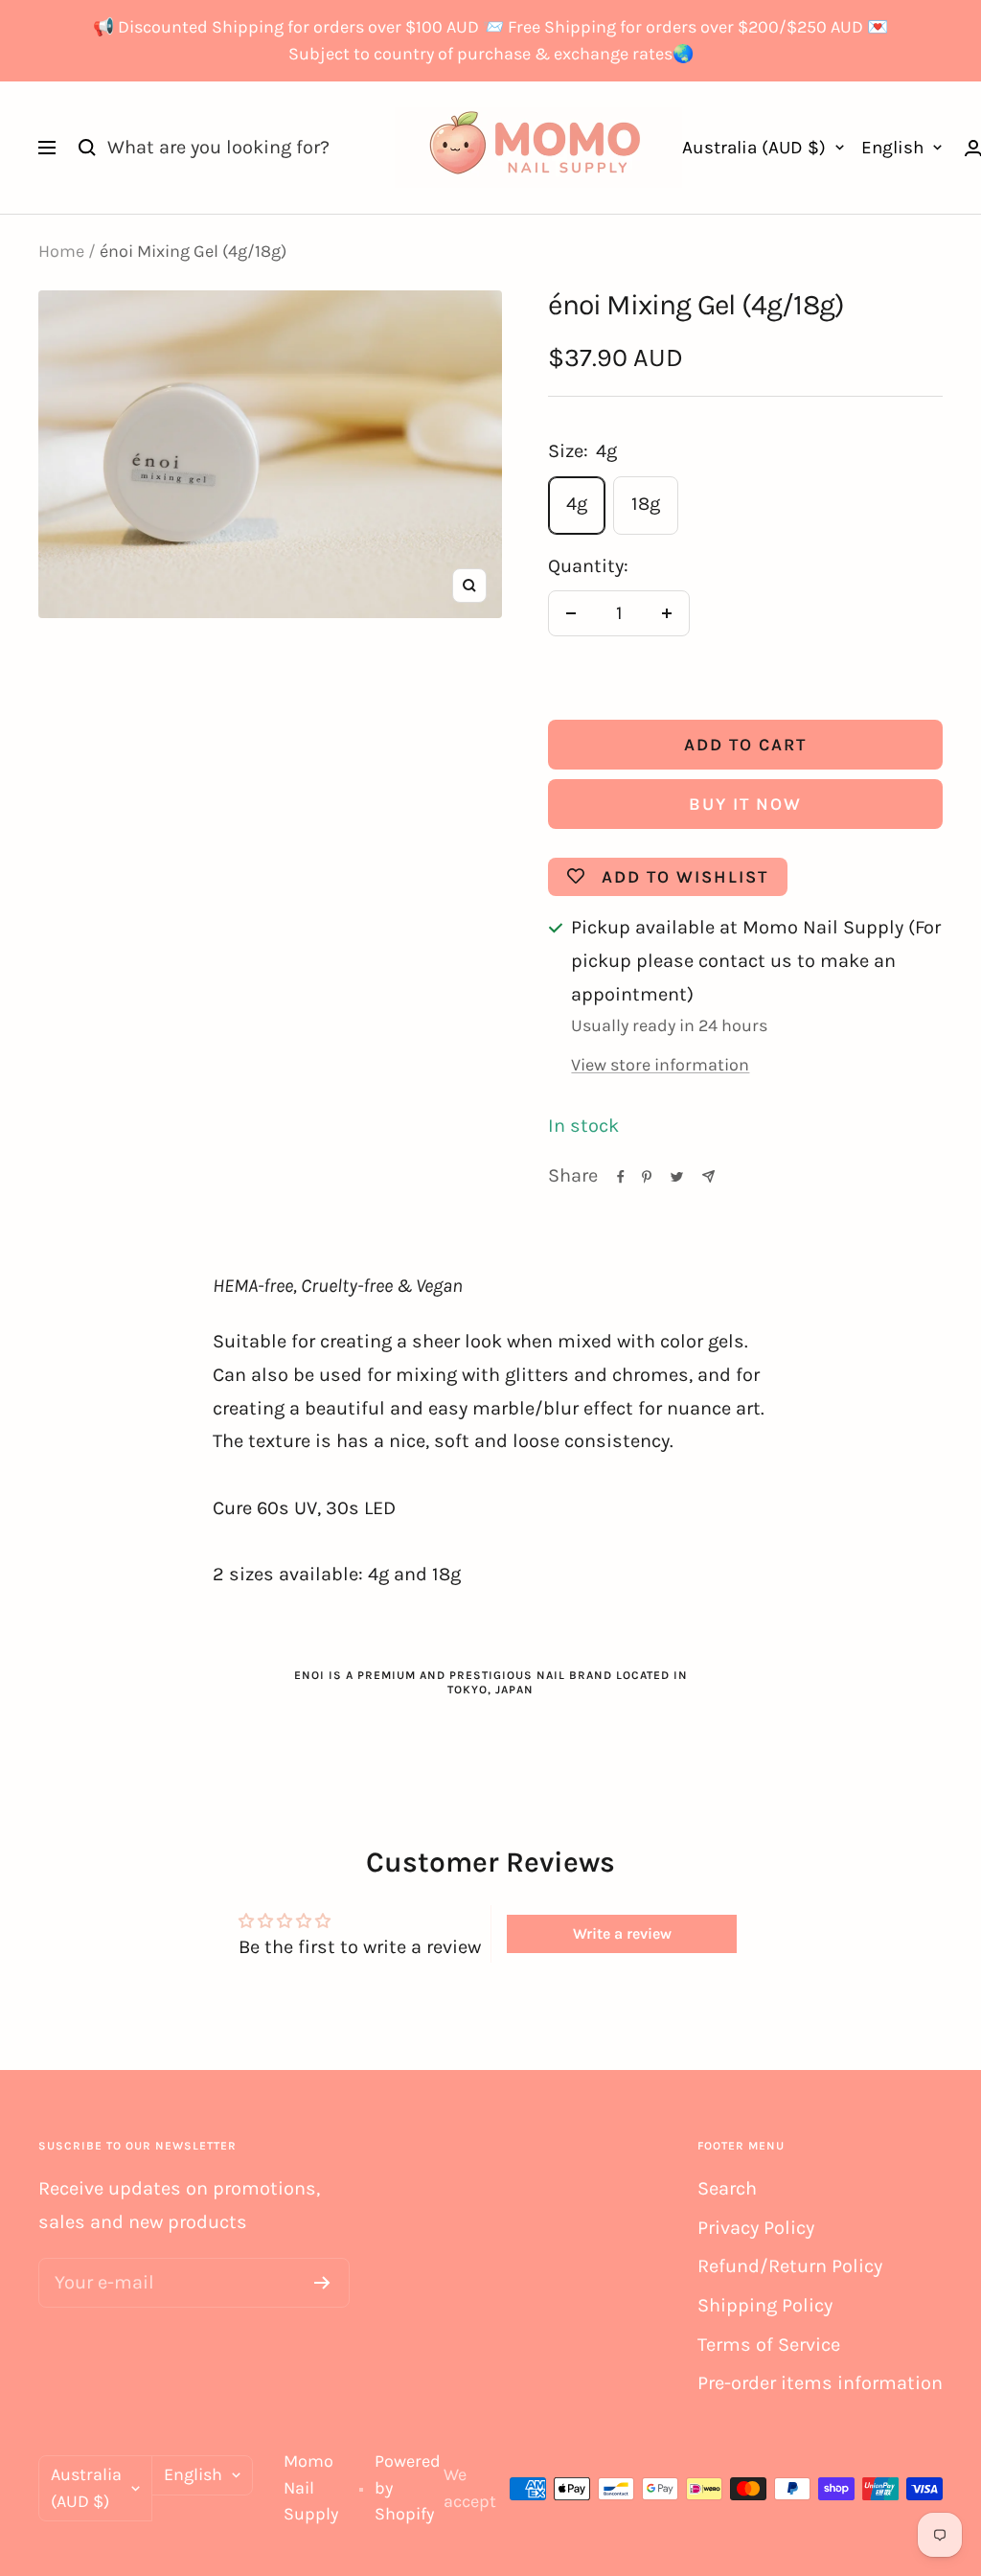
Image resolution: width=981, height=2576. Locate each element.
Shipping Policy (765, 2305)
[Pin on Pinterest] (647, 1177)
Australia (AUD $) (754, 148)
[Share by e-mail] (708, 1176)
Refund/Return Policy (790, 2266)
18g (646, 504)
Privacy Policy (756, 2228)
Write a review (622, 1933)
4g (577, 504)
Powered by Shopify (408, 2487)
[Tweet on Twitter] (677, 1177)
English (892, 148)
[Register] (322, 2283)
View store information (660, 1065)
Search (727, 2188)
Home (61, 251)
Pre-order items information (820, 2383)
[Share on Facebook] (621, 1177)
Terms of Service (769, 2345)
